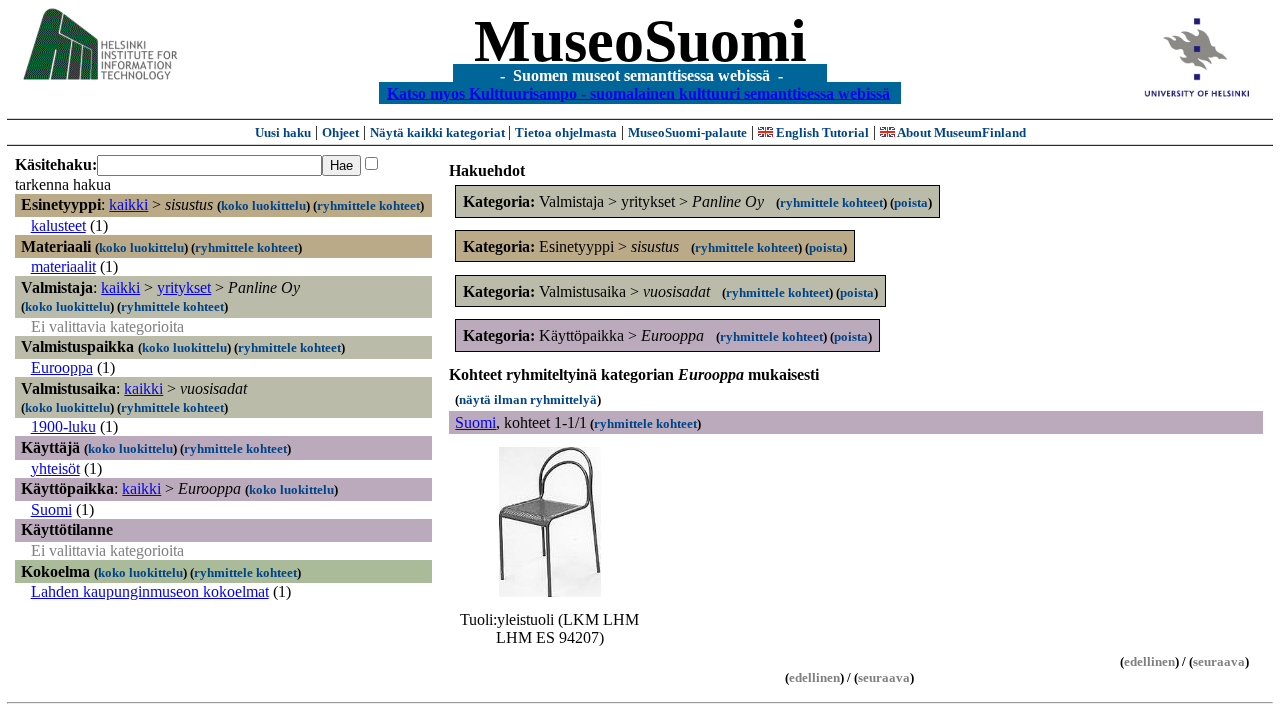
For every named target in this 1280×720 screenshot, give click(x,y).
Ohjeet (340, 132)
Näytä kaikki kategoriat (439, 132)
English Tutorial (821, 132)
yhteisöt (55, 468)
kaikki (128, 204)
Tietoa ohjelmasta (566, 132)
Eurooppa (62, 367)
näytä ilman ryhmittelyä (528, 399)
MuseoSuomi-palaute (687, 132)
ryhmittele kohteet (368, 205)
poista (911, 202)
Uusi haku (283, 132)
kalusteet (58, 225)
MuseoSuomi (640, 41)
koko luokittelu (263, 205)
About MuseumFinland (960, 132)
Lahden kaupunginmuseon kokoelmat (150, 591)
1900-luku (63, 426)
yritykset (184, 287)
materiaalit (63, 266)
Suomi (51, 509)
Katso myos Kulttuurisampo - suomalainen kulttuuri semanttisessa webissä (638, 92)
